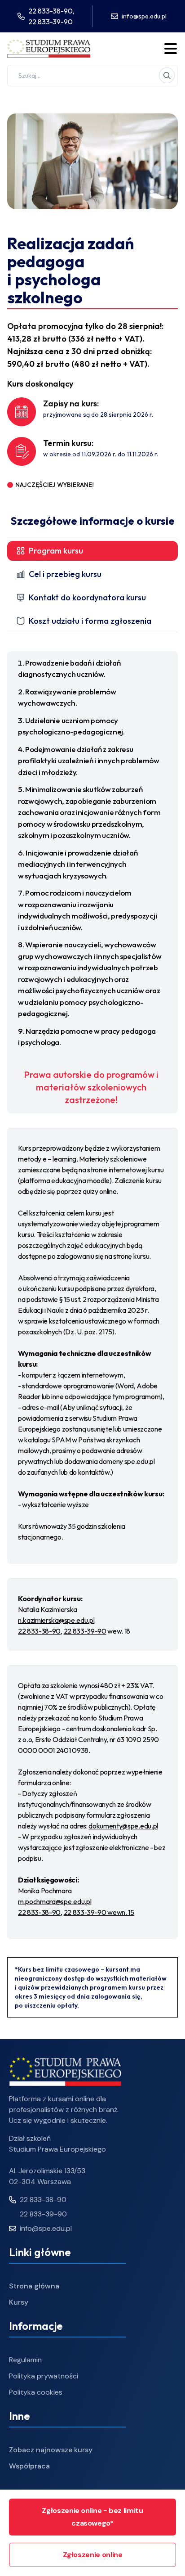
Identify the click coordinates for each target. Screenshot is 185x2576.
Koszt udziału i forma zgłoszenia (90, 621)
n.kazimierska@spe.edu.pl (56, 1620)
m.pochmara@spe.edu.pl (55, 1901)
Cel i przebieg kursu (65, 574)
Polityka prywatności (44, 2376)
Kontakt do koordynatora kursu (87, 597)
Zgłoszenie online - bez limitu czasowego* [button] (92, 2517)
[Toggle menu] (171, 49)
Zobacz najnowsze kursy (51, 2450)
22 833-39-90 (51, 22)
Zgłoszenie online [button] (93, 2555)
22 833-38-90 (39, 1631)
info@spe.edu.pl (144, 16)
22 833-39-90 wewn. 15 (99, 1912)
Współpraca (29, 2466)
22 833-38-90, (51, 11)
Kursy (19, 2302)
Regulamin (25, 2360)
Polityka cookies (36, 2392)
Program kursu (56, 551)
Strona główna (34, 2286)
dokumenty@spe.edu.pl (123, 1826)
